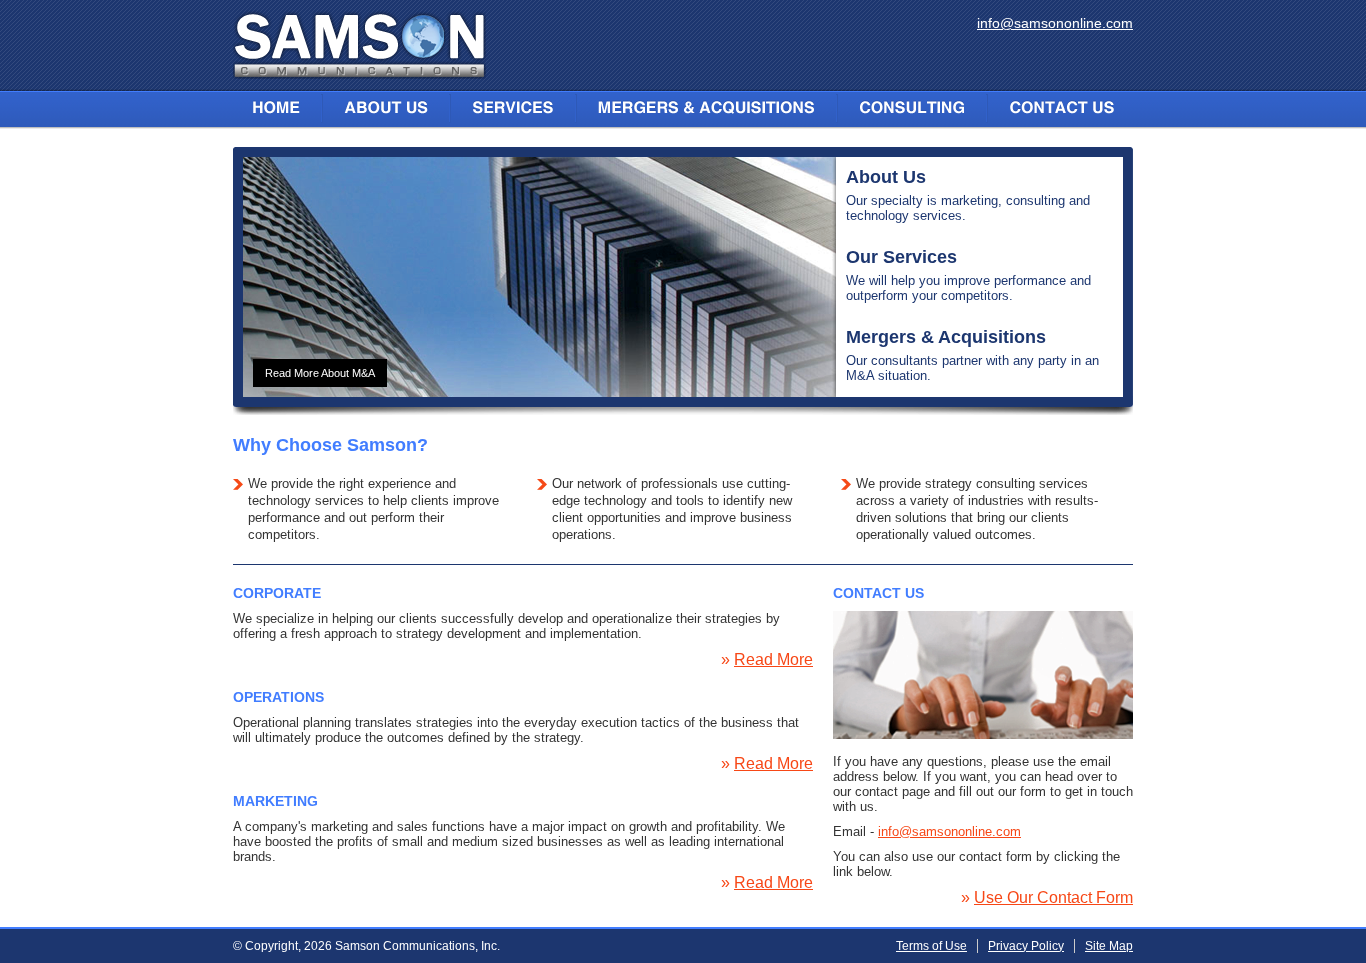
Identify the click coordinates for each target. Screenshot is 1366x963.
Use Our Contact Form (1053, 897)
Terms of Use (931, 946)
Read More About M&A (320, 373)
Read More (773, 659)
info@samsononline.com (1055, 23)
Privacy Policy (1026, 946)
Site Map (1109, 946)
